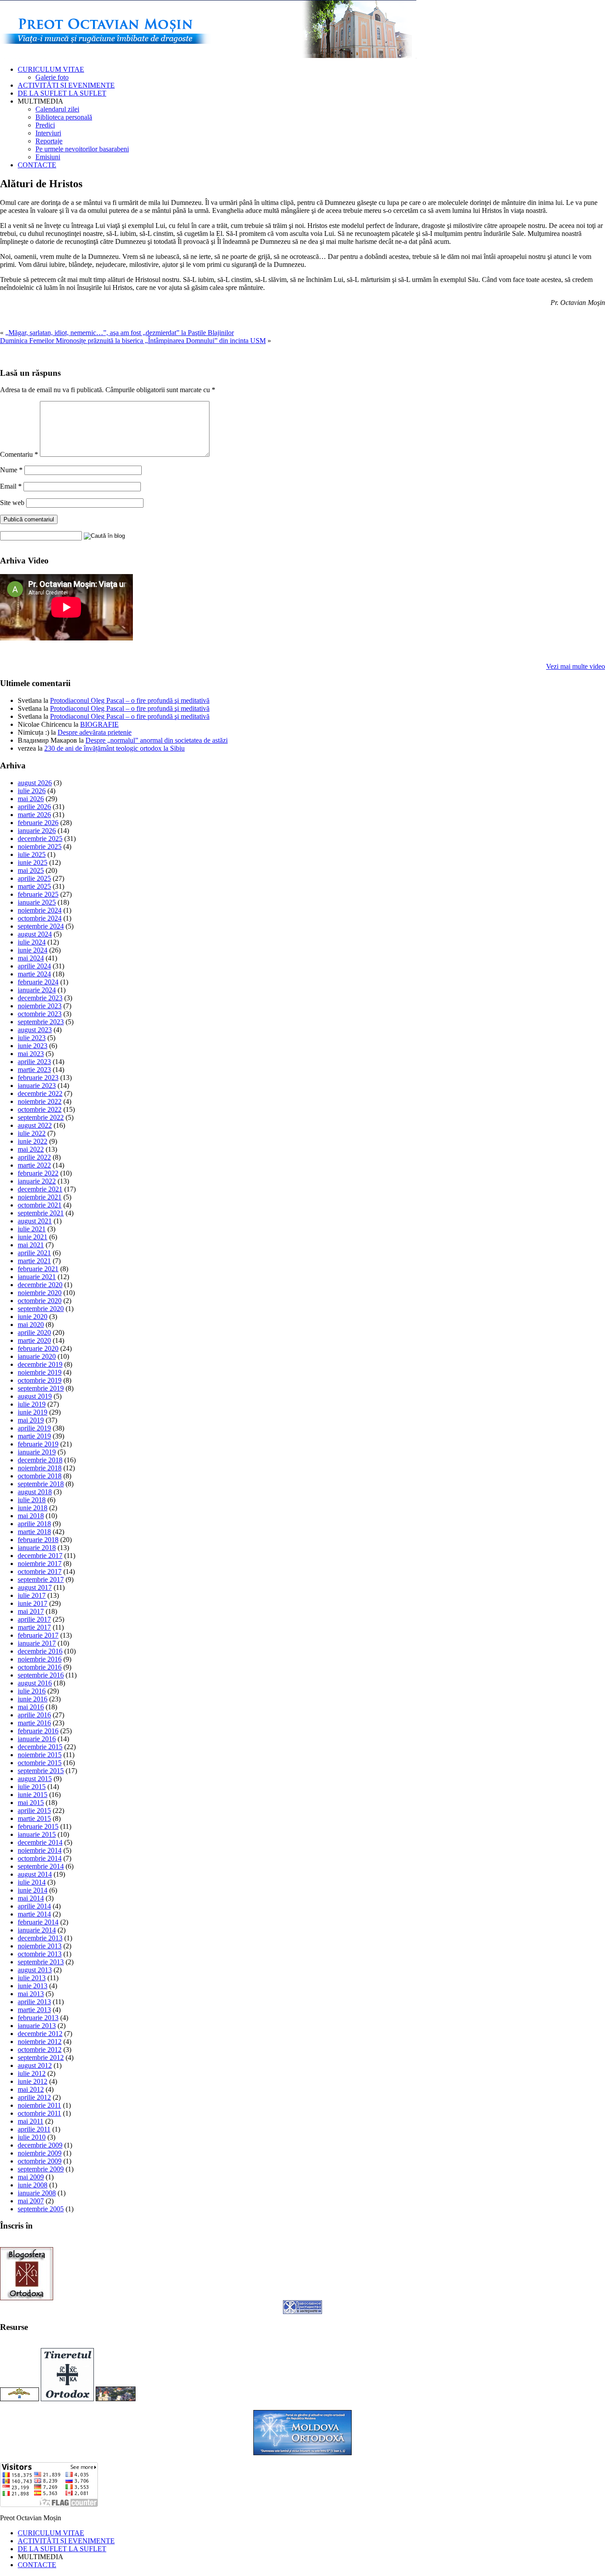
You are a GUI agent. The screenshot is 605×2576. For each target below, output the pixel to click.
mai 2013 (31, 1994)
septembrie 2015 (41, 1771)
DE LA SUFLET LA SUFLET (62, 93)
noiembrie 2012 (40, 2042)
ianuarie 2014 (37, 1930)
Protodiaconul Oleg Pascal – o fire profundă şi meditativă (130, 700)
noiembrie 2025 (40, 846)
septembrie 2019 (41, 1388)
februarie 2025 (38, 894)
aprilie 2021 (34, 1253)
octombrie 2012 (40, 2050)
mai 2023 (31, 1054)
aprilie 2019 (34, 1428)
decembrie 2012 (40, 2034)
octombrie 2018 (40, 1476)
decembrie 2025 (40, 839)
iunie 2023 (33, 1046)
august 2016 (35, 1683)
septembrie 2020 (41, 1309)
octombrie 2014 (40, 1858)
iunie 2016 (33, 1699)
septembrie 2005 (41, 2209)
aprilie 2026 (34, 807)
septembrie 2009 (41, 2169)
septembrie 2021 (41, 1213)
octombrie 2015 (40, 1763)
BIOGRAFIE (99, 724)
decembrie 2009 (40, 2145)
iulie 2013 (32, 1978)
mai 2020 (31, 1325)
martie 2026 (34, 815)
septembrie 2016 (41, 1675)
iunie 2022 (33, 1141)
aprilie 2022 (34, 1157)
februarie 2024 (38, 982)
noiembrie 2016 (40, 1659)
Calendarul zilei (57, 109)
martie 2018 (34, 1532)
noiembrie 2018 (40, 1468)
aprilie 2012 (34, 2097)
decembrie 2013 (40, 1938)
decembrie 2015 (40, 1747)
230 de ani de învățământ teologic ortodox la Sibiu (114, 748)
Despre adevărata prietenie (95, 732)
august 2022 (35, 1125)
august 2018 (35, 1492)
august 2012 (35, 2065)
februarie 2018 (38, 1540)
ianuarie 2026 (37, 831)
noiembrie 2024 (40, 910)
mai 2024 (31, 958)
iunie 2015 (33, 1795)
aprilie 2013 (34, 2002)
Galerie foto (52, 77)
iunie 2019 (33, 1412)
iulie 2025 (32, 854)
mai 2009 (31, 2177)
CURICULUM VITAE (51, 69)
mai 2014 (31, 1898)
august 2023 (35, 1030)
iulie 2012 (32, 2073)
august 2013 (35, 1970)
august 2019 (35, 1396)
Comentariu (19, 454)
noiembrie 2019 (40, 1372)
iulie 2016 (32, 1691)
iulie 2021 (32, 1229)
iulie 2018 (32, 1500)
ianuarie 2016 (37, 1739)
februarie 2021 (38, 1269)
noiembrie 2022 (40, 1101)
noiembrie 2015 (40, 1755)
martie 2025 (34, 886)
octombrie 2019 (40, 1380)
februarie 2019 (38, 1444)
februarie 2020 (38, 1348)
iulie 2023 (32, 1038)
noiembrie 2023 (40, 1006)
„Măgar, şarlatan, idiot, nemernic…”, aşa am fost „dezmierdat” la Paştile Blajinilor (120, 333)
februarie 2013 (38, 2018)
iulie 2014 (32, 1882)
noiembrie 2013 (40, 1946)
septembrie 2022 (41, 1117)
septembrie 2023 (41, 1022)
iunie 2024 (33, 950)
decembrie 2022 (40, 1093)
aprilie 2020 (34, 1332)
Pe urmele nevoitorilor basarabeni (82, 149)
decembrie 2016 (40, 1651)
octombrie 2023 (40, 1014)
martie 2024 (34, 974)
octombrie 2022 (40, 1109)
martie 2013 (34, 2010)
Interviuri (48, 133)
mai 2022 (31, 1149)
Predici (45, 125)
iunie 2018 (33, 1508)
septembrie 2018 (41, 1484)
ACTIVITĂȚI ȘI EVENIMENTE (66, 85)
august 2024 (35, 934)
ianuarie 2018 (37, 1548)
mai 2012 (31, 2089)
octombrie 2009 (40, 2161)
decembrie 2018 (40, 1460)
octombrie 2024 (40, 918)
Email (11, 486)
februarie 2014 (38, 1922)
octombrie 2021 (40, 1205)
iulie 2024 (32, 942)
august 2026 (35, 783)
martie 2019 (34, 1436)
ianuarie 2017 (37, 1643)
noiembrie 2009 (40, 2153)
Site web (12, 503)
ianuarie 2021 (37, 1277)
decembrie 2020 (40, 1285)
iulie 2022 (32, 1133)
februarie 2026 (38, 823)
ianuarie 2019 (37, 1452)
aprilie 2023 (34, 1062)
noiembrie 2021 (40, 1197)
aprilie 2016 (34, 1715)
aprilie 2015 (34, 1811)
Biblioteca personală (64, 117)
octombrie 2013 (40, 1954)
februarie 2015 (38, 1826)
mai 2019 (31, 1420)
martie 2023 (34, 1070)
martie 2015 (34, 1818)
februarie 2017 (38, 1635)
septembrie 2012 (41, 2057)
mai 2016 (31, 1707)
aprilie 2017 (34, 1619)
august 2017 (35, 1587)
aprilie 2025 (34, 878)
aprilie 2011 (34, 2129)
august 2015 (35, 1779)
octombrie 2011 (39, 2113)
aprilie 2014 (34, 1906)
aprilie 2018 (34, 1524)
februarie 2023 (38, 1078)
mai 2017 (31, 1611)
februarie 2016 (38, 1731)
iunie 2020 (33, 1317)
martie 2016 (34, 1723)
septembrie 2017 (41, 1579)
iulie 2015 (32, 1787)
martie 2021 (34, 1261)
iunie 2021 (33, 1237)
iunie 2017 (33, 1603)
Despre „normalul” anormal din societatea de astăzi (157, 740)
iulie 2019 (32, 1404)
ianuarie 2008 (37, 2193)
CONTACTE (37, 165)
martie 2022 (34, 1165)
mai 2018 (31, 1516)
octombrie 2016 (40, 1667)
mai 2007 (31, 2201)
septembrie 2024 (41, 926)
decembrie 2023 (40, 998)
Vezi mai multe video (576, 666)
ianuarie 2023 (37, 1086)
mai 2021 (31, 1245)
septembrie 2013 (41, 1962)
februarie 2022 (38, 1173)
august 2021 (35, 1221)
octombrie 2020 (40, 1301)
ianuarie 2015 (37, 1834)
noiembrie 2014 (40, 1850)
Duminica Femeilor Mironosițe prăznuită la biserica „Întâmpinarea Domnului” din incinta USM (133, 341)
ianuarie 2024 (37, 990)
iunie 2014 (33, 1890)
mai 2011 (31, 2121)
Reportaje (49, 141)
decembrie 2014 (40, 1842)
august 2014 (35, 1874)
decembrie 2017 (40, 1556)
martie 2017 (34, 1627)
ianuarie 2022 (37, 1181)
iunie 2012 (33, 2081)
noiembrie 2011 (39, 2105)
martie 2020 (34, 1340)
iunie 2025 (33, 862)
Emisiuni (48, 157)
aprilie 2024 (34, 966)
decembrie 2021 (40, 1189)
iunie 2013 (33, 1986)
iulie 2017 (32, 1595)
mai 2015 (31, 1803)
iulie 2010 (32, 2137)
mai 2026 (31, 799)
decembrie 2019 (40, 1364)
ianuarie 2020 (37, 1356)
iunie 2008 (33, 2185)
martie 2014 (34, 1914)
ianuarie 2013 (37, 2026)
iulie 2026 (32, 791)
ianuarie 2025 (37, 902)
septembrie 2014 (41, 1866)
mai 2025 (31, 870)
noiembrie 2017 (40, 1564)
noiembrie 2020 (40, 1293)
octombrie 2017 (40, 1571)
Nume (11, 470)
